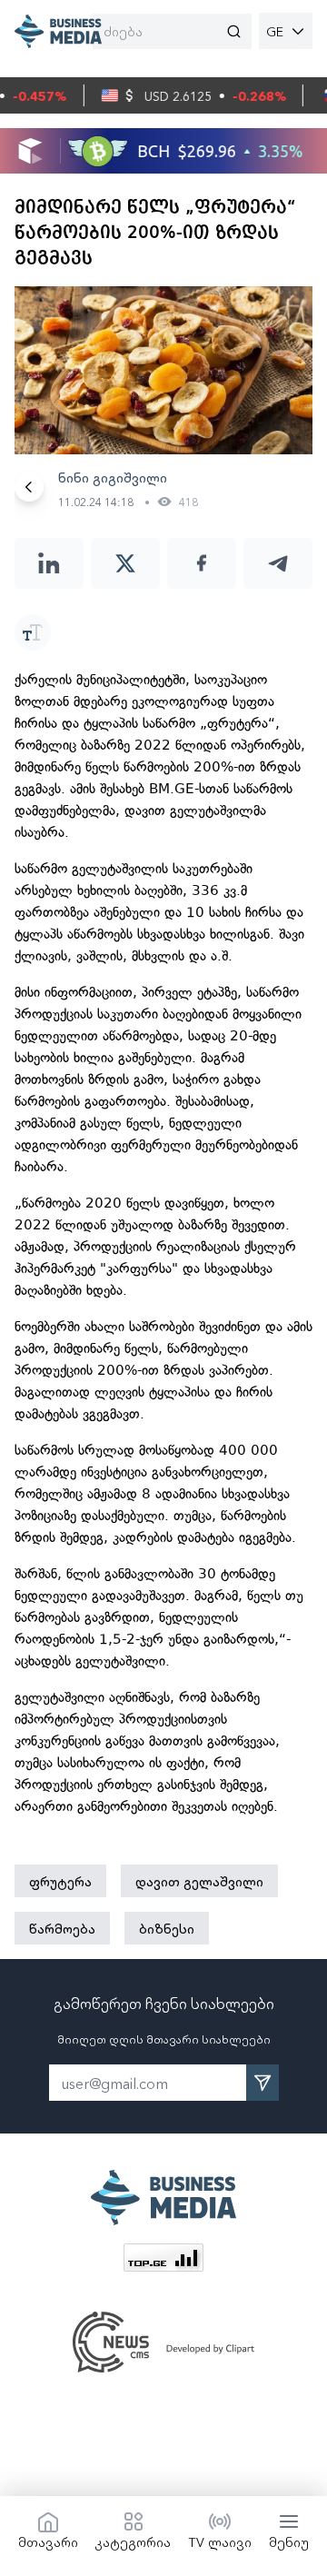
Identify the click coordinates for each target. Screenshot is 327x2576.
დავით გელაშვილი (199, 1881)
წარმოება (62, 1928)
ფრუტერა (60, 1881)
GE (275, 31)
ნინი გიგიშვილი (113, 477)
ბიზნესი (167, 1928)
